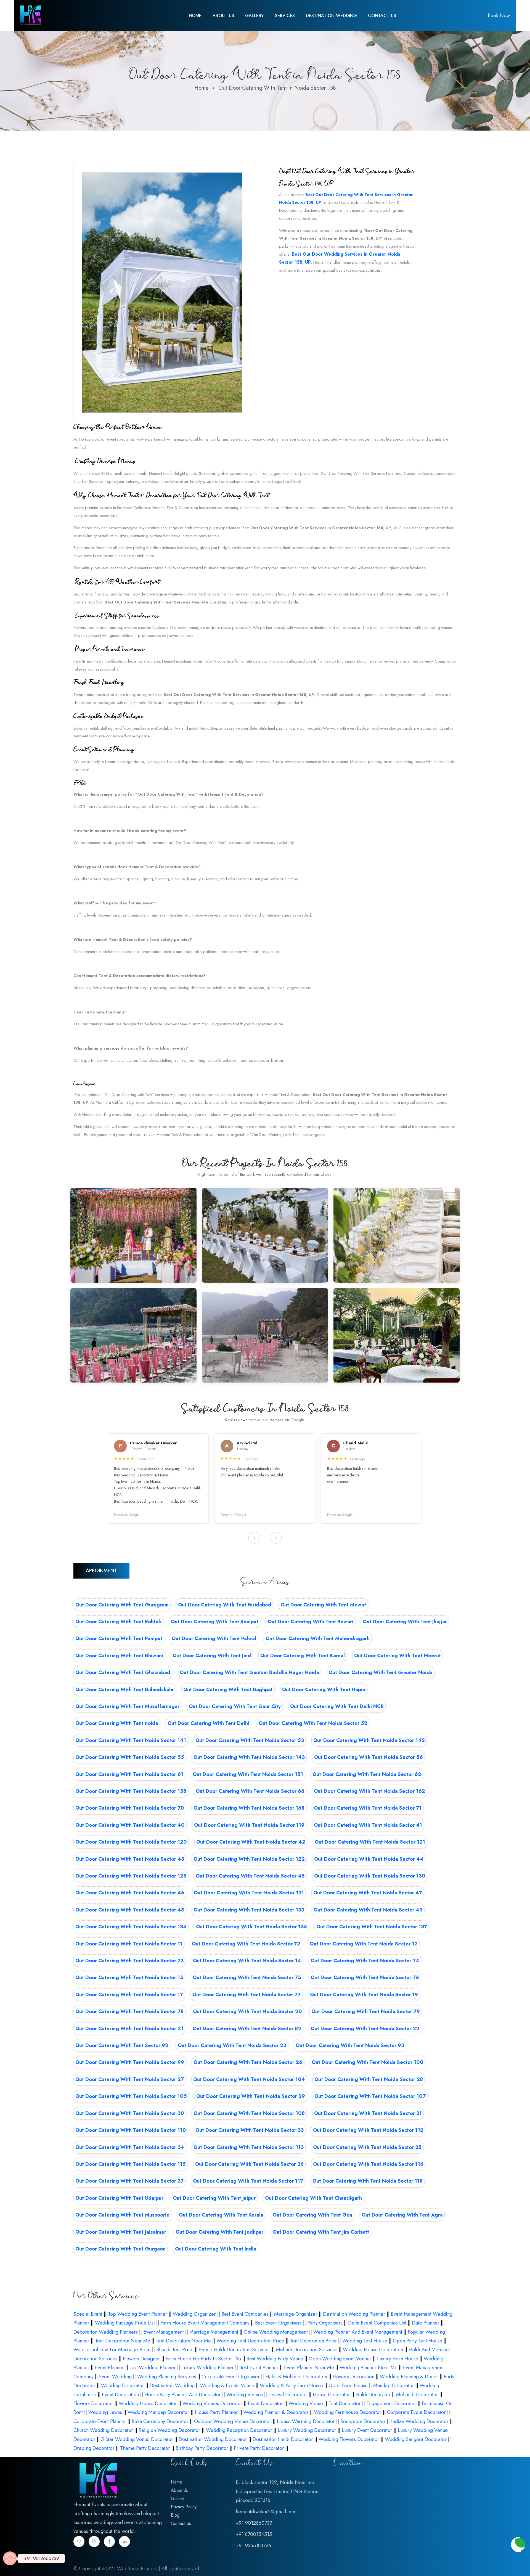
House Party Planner (216, 2412)
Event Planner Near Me (309, 2368)
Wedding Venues (245, 2395)
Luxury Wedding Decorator (307, 2430)
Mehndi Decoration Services (307, 2350)
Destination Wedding (331, 16)
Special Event (88, 2314)
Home (195, 16)
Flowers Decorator (93, 2403)
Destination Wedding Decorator (213, 2439)
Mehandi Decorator (417, 2395)
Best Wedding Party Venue (275, 2359)
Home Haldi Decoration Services (235, 2350)
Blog (175, 2515)
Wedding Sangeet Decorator (416, 2439)
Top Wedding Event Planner (138, 2314)
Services (285, 16)
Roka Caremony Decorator (160, 2421)
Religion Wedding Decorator (169, 2430)
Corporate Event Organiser (231, 2377)
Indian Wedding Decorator (420, 2421)
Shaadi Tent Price (175, 2350)
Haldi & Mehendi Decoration (296, 2377)
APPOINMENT (101, 1571)
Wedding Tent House (365, 2341)
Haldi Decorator (373, 2395)
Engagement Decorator (391, 2403)
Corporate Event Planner (100, 2421)
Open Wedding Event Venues (340, 2359)
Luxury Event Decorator (367, 2430)
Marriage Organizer (296, 2314)
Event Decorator (265, 2403)
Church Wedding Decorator (103, 2430)
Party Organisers (325, 2323)
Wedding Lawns (105, 2412)
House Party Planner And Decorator (183, 2395)
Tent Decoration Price (313, 2341)
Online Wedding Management (276, 2332)
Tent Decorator (345, 2403)
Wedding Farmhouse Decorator (348, 2412)
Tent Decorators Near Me (183, 2341)
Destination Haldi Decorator (283, 2439)
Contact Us (382, 16)
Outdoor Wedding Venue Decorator (233, 2421)
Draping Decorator (94, 2448)
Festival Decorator (288, 2395)
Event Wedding (115, 2377)
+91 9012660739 (42, 2558)
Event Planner (109, 2368)
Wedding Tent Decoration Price (250, 2341)
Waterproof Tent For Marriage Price (112, 2350)
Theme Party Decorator (145, 2448)
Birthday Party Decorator (202, 2448)
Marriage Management (214, 2332)
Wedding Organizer (194, 2314)
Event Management (164, 2332)
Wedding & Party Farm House (291, 2386)
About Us (223, 16)
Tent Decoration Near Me (123, 2341)
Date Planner (426, 2323)
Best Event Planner (259, 2368)
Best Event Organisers (278, 2323)
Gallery (255, 16)
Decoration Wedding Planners (106, 2332)
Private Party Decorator (259, 2448)
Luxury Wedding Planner (208, 2368)
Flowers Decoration (353, 2377)
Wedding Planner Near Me (369, 2368)
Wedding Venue (306, 2403)
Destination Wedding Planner (354, 2314)
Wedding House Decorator (148, 2403)
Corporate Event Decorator (416, 2412)
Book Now (499, 15)
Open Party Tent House (418, 2341)
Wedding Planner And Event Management (358, 2332)
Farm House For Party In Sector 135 (203, 2359)
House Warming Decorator (306, 2421)
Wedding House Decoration (373, 2350)
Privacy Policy (184, 2507)
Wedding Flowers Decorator (349, 2439)
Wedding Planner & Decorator (276, 2412)
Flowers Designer (141, 2359)
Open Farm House (348, 2386)
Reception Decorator (363, 2421)
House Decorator (331, 2395)
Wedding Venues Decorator (212, 2403)
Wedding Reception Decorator (239, 2430)
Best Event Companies (245, 2314)
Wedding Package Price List (125, 2323)
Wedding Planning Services (167, 2377)
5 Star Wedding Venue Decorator (137, 2439)
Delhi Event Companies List (377, 2323)
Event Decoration (120, 2395)
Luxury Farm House (398, 2359)
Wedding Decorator (123, 2386)
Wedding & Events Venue (227, 2386)
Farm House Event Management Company (205, 2323)
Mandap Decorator (394, 2386)
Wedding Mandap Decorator (158, 2412)
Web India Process (137, 2569)
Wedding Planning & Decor (409, 2377)
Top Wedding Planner (153, 2368)
